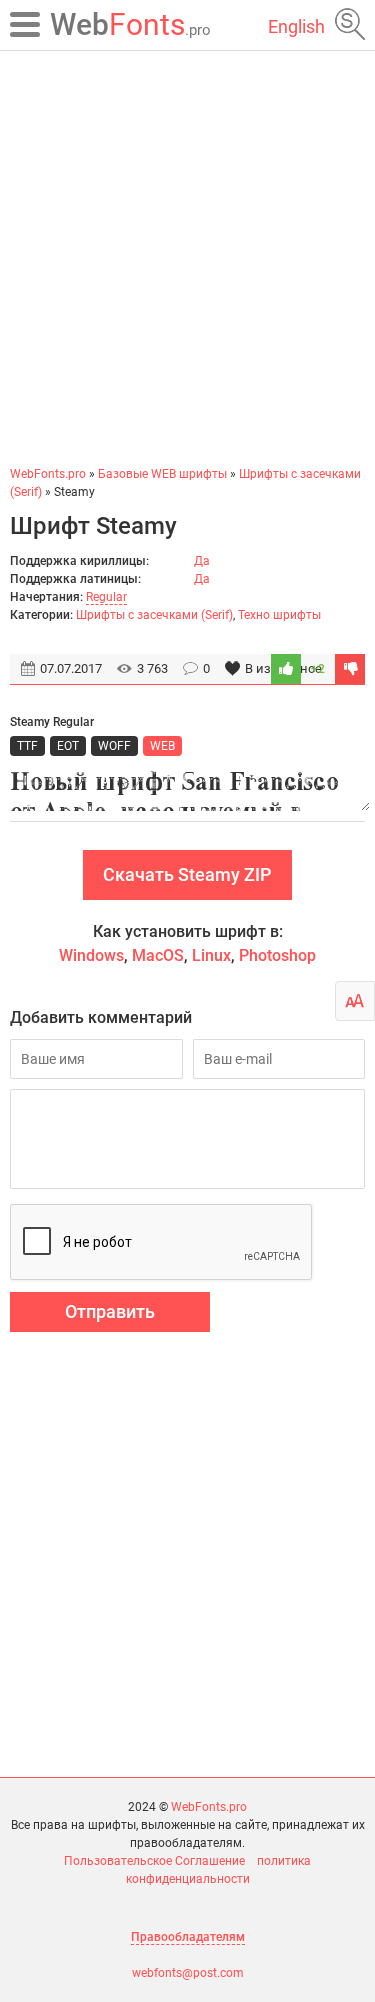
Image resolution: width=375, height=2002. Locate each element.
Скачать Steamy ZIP (187, 874)
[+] (286, 669)
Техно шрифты (279, 615)
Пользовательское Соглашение (154, 1861)
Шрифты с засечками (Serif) (154, 615)
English (296, 26)
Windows (91, 955)
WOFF (114, 746)
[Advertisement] (187, 257)
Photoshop (277, 955)
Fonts (130, 24)
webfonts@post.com (188, 1973)
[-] (350, 669)
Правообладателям (188, 1937)
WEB (162, 746)
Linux (211, 955)
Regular (106, 597)
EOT (68, 746)
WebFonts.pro (209, 1807)
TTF (27, 746)
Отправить (110, 1311)
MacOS (158, 955)
